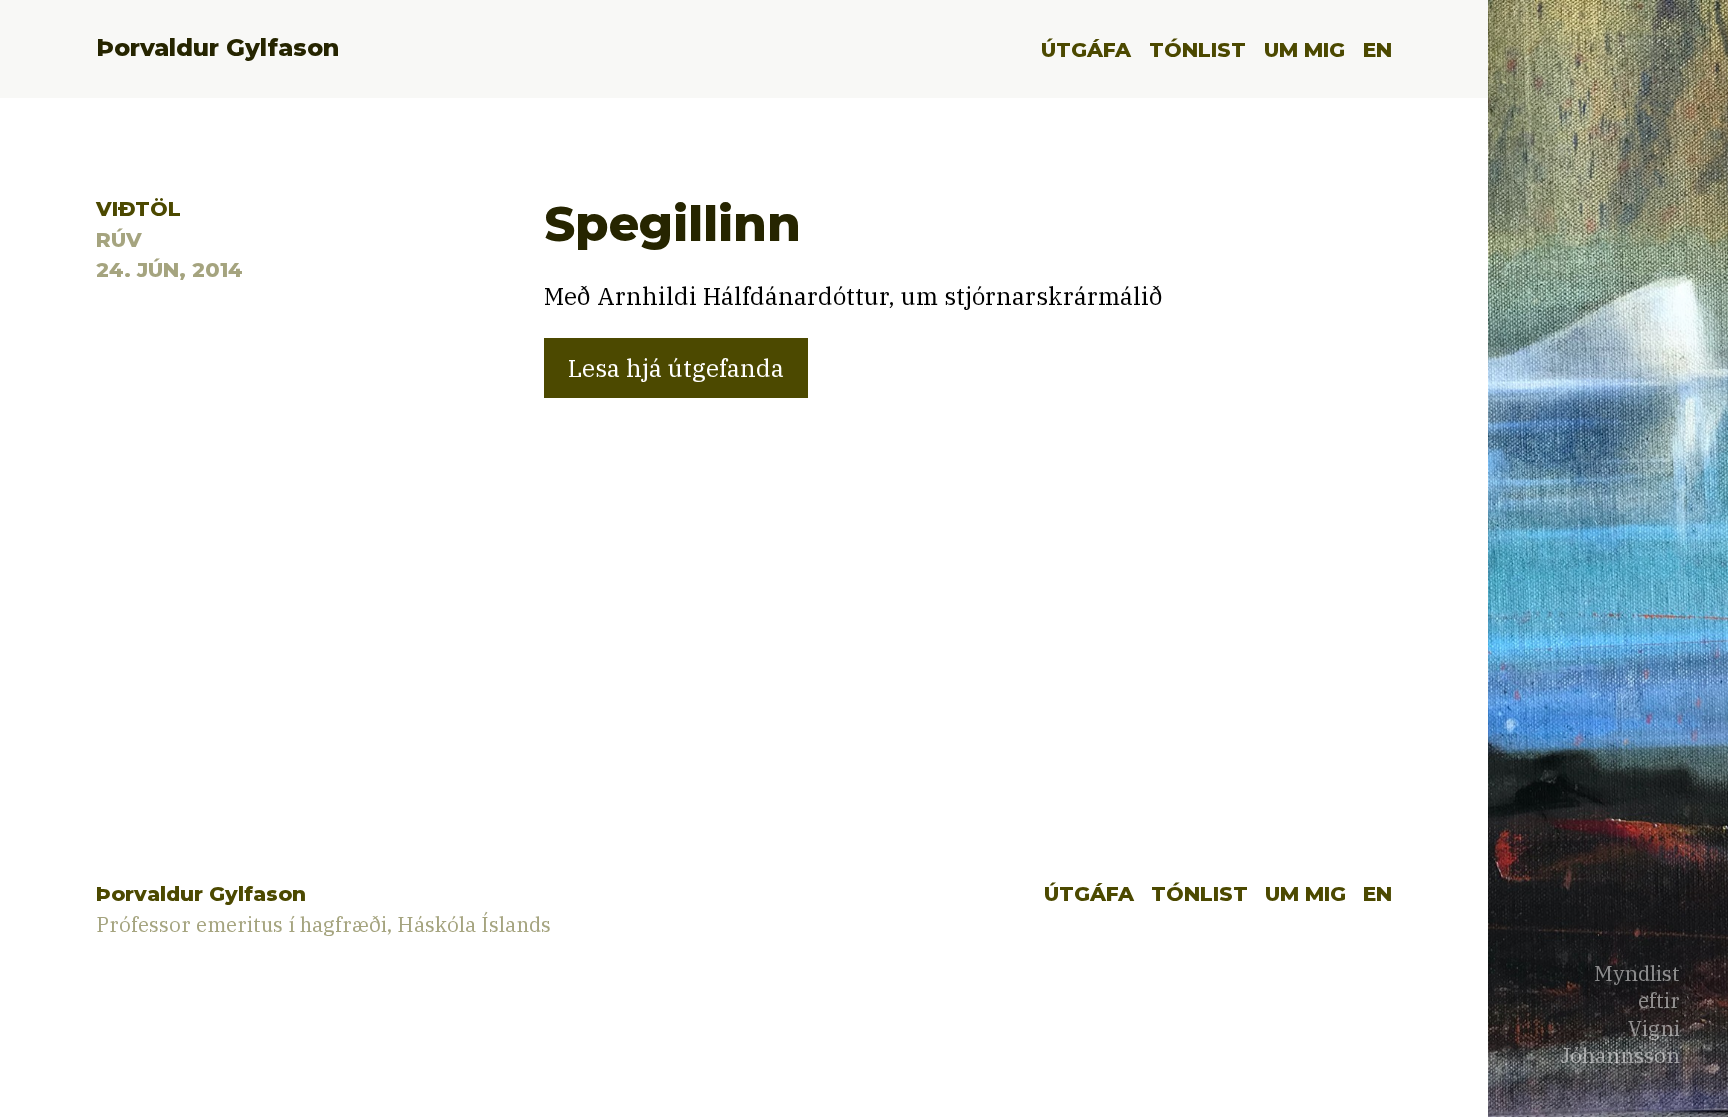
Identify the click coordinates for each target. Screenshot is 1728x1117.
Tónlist (1197, 49)
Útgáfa (1086, 49)
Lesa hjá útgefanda (676, 368)
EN (1377, 49)
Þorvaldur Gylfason (217, 47)
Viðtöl (138, 208)
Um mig (1304, 49)
